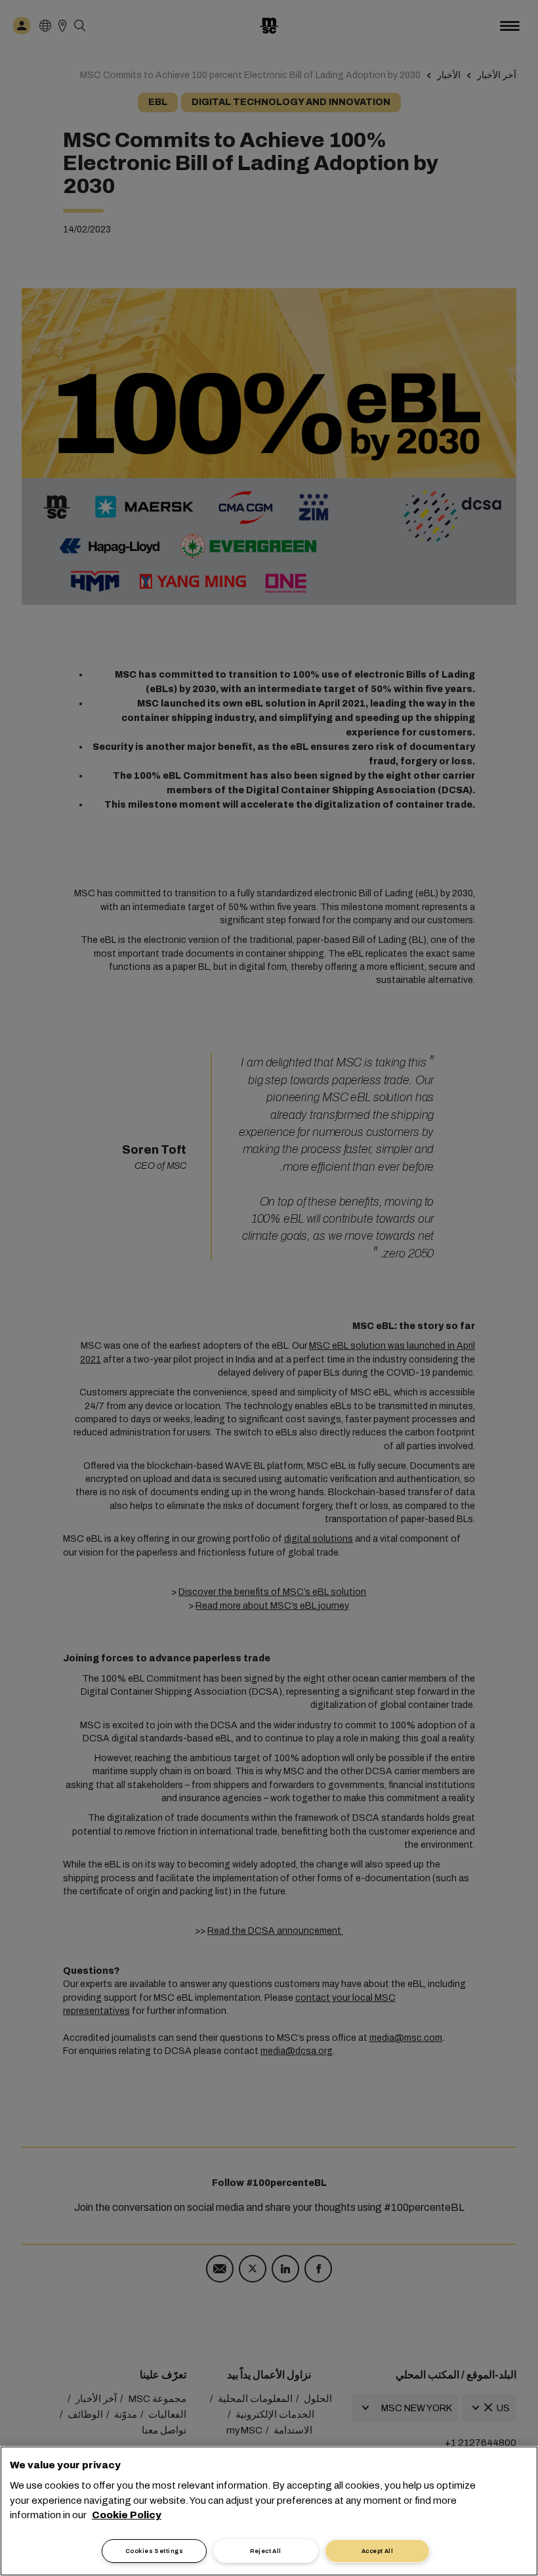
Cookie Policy (127, 2515)
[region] (269, 2511)
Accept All (378, 2551)
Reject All (266, 2551)
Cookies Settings (154, 2551)
